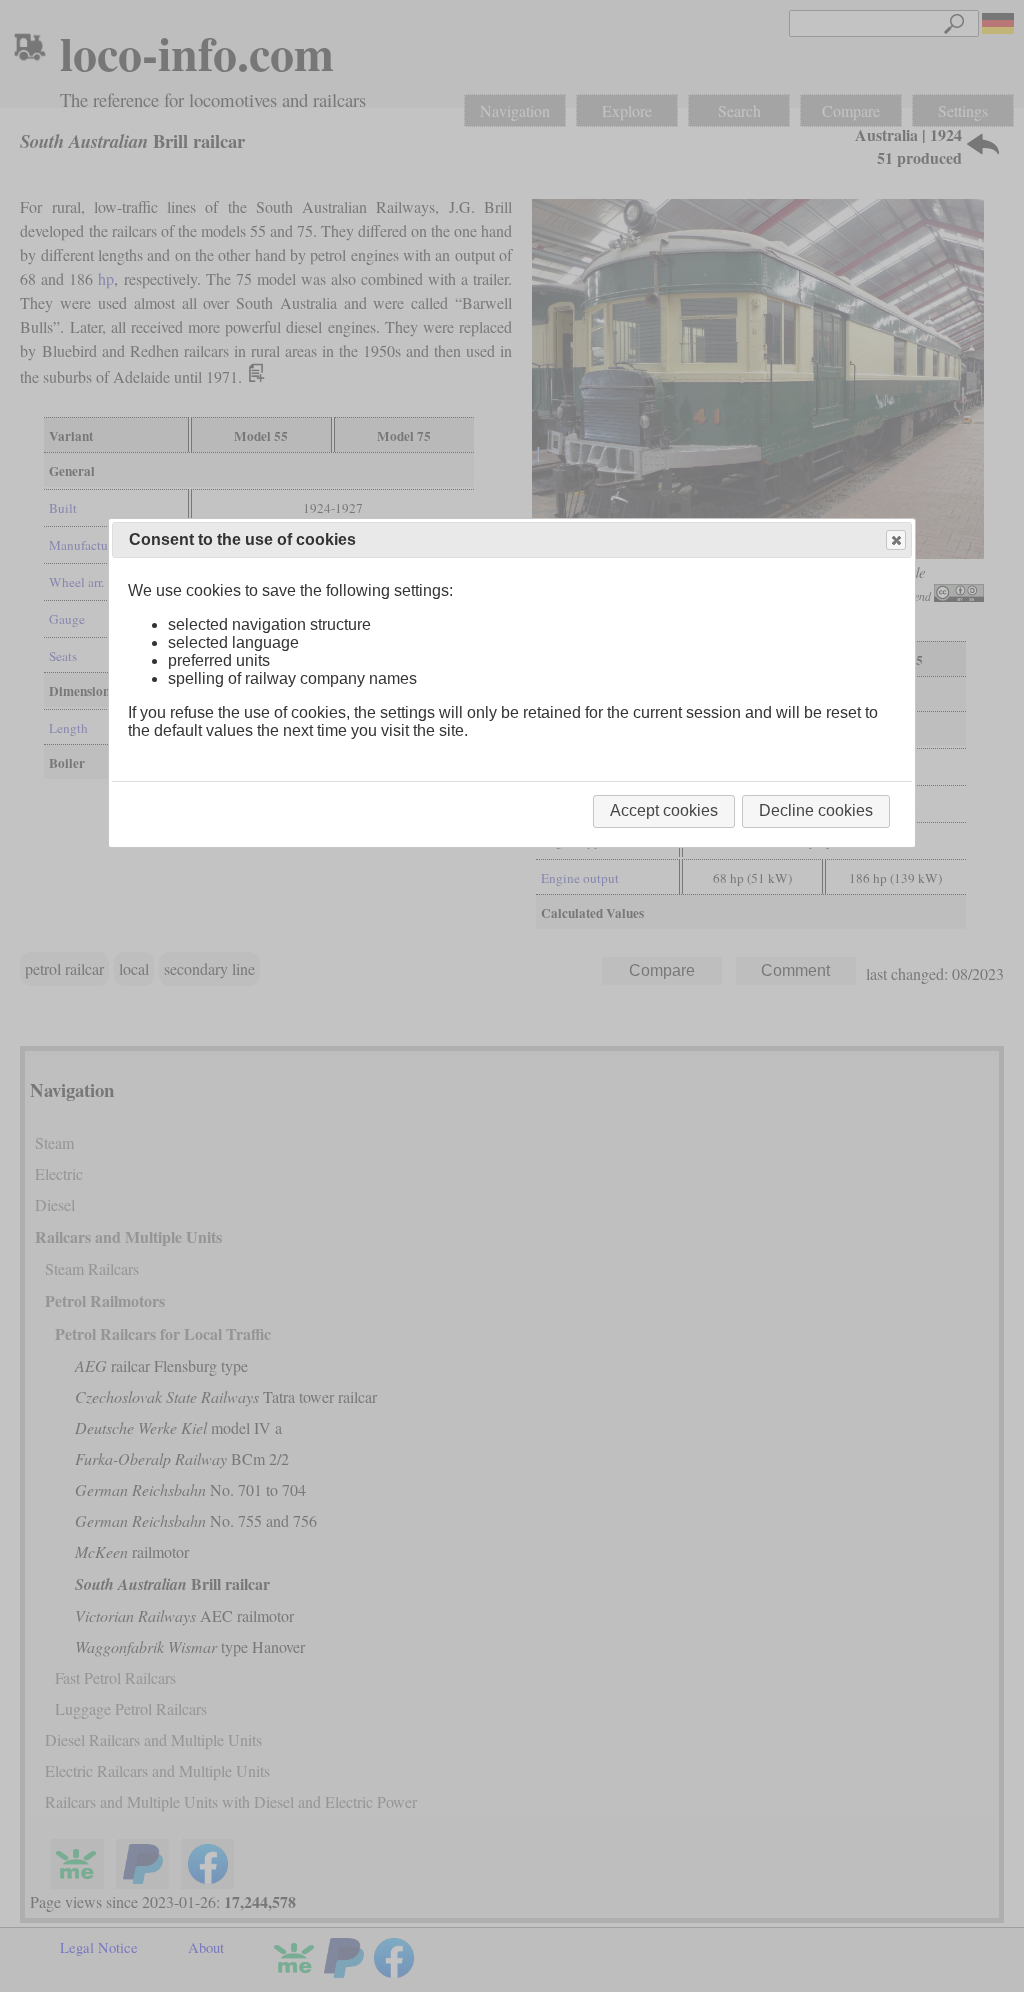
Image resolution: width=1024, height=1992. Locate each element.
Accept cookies (664, 810)
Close (896, 540)
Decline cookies (816, 810)
